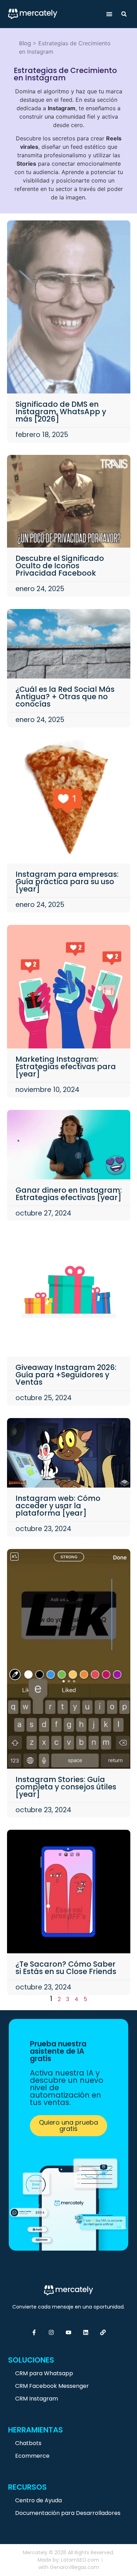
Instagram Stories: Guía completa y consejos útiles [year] (66, 1787)
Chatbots (28, 2443)
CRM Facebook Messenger (52, 2386)
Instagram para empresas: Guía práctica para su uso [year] (67, 882)
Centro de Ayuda (38, 2500)
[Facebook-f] (34, 2332)
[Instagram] (51, 2332)
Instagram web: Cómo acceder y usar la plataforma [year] (58, 1506)
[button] (109, 14)
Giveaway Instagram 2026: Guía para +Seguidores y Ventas (66, 1375)
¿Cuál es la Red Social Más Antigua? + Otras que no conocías (65, 697)
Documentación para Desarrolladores (68, 2513)
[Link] (103, 2332)
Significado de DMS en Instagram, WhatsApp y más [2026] (61, 412)
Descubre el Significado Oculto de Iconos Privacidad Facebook (60, 566)
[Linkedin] (86, 2332)
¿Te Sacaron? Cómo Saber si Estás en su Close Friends (66, 1968)
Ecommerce (32, 2456)
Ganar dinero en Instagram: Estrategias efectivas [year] (69, 1194)
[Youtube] (68, 2332)
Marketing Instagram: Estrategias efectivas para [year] (66, 1067)
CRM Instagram (37, 2399)
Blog (25, 43)
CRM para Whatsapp (44, 2373)
